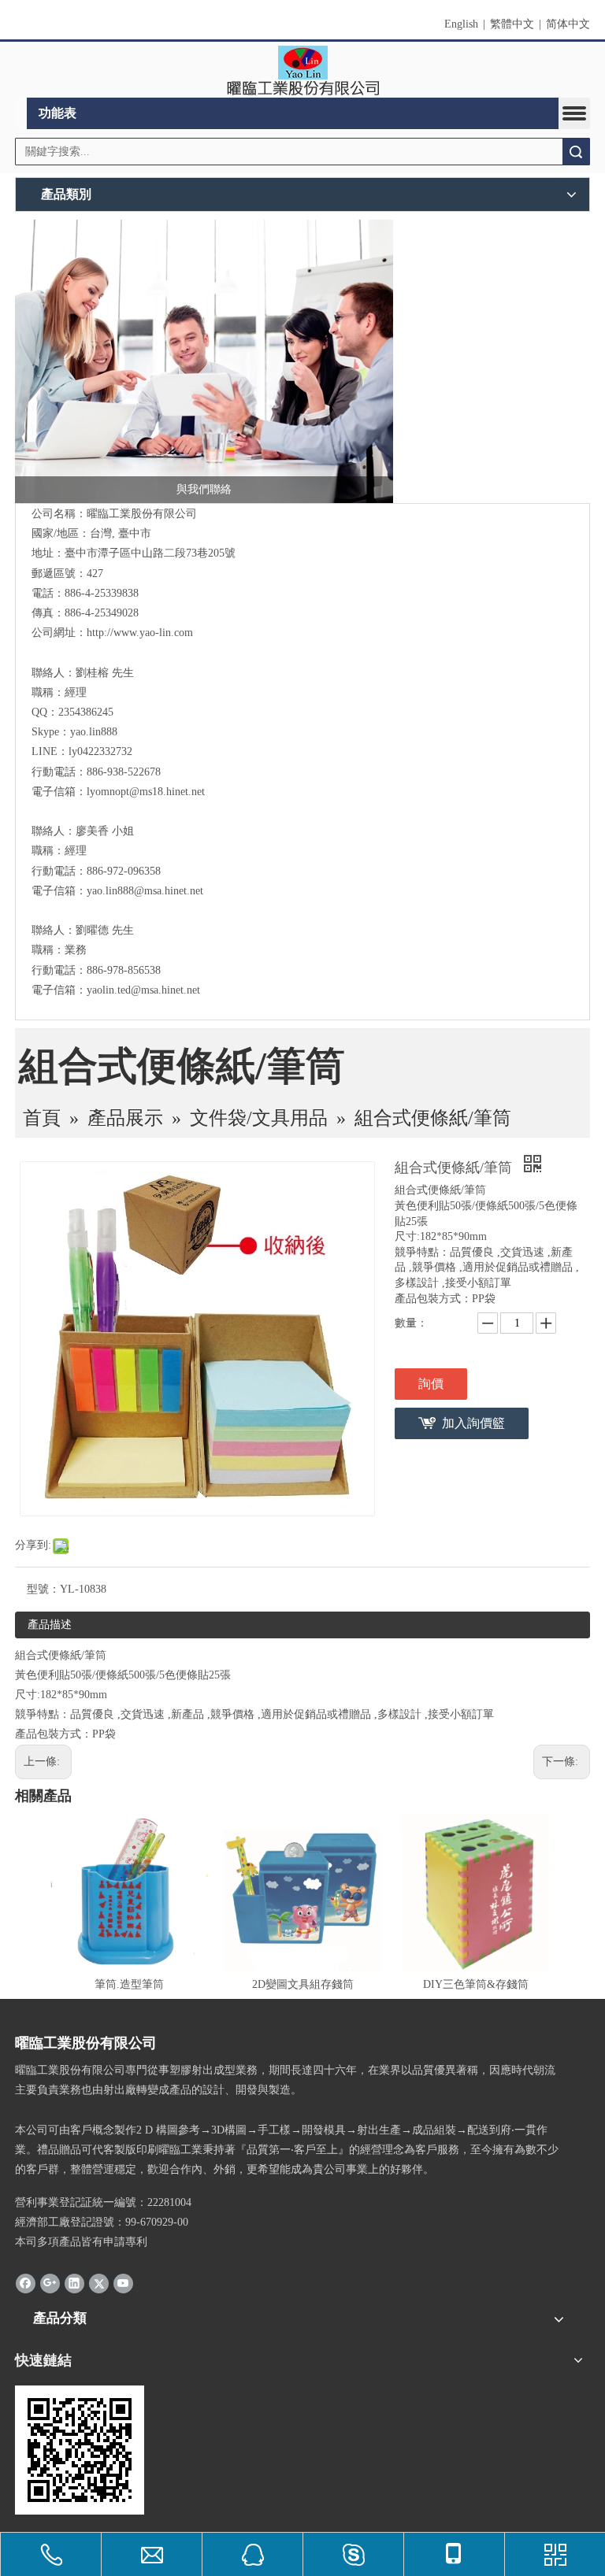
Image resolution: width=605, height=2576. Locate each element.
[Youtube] (123, 2283)
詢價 (431, 1384)
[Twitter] (99, 2283)
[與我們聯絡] (204, 361)
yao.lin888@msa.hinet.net (145, 891)
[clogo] (303, 70)
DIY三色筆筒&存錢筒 (476, 1984)
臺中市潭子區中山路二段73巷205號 (150, 553)
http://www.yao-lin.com (140, 633)
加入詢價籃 (473, 1423)
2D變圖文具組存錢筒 (303, 1984)
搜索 (576, 152)
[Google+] (50, 2283)
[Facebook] (26, 2283)
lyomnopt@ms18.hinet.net (146, 792)
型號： (43, 1589)
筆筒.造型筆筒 (129, 1984)
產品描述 (50, 1625)
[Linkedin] (74, 2283)
